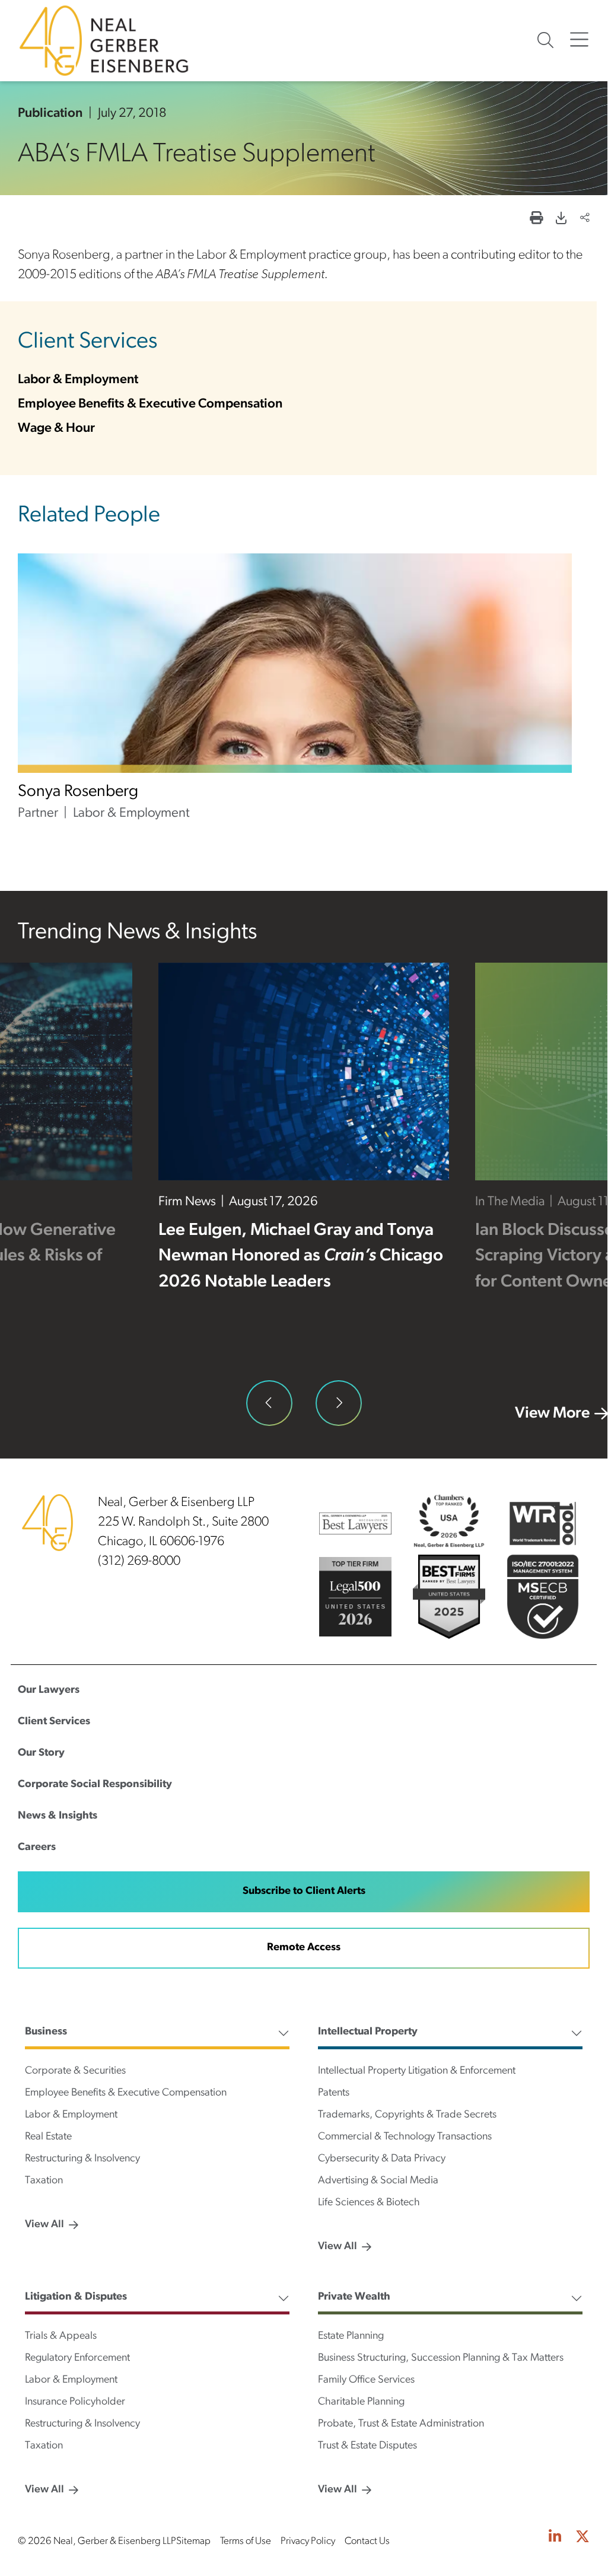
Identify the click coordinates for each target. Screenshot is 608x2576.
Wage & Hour (56, 429)
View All (44, 2225)
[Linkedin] (555, 2539)
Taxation (44, 2181)
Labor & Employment (78, 380)
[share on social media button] (585, 219)
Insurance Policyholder (75, 2402)
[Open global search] (545, 40)
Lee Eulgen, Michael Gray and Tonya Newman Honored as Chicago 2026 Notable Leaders (301, 1257)
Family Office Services (366, 2380)
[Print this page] (536, 219)
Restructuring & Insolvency (82, 2159)
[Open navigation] (579, 40)
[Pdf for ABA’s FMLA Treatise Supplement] (561, 219)
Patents (334, 2093)
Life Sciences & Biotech (369, 2203)
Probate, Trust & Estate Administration (401, 2424)
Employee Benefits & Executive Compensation (150, 404)
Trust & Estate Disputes (367, 2446)
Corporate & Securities (75, 2071)
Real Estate (48, 2137)
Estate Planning (351, 2336)
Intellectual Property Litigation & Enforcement (417, 2071)
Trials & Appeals (61, 2336)
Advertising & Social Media (378, 2181)
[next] (339, 1403)
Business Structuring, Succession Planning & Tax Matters (441, 2358)
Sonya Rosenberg (78, 792)
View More (552, 1414)
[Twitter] (582, 2539)
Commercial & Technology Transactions (405, 2137)
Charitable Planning (361, 2402)
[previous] (269, 1403)
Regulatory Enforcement (77, 2358)
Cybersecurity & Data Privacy (382, 2159)
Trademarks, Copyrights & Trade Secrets (407, 2115)
